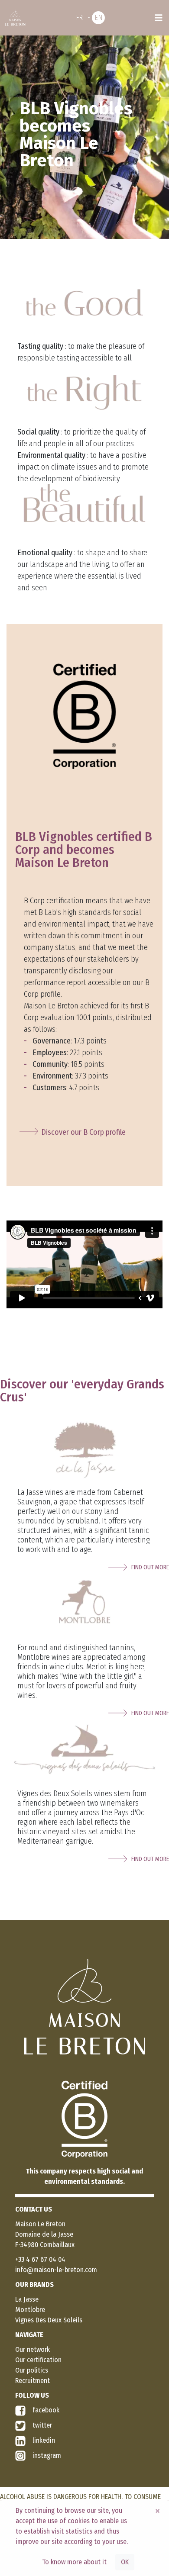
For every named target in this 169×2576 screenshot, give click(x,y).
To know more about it (74, 2562)
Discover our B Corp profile (83, 1132)
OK (125, 2562)
